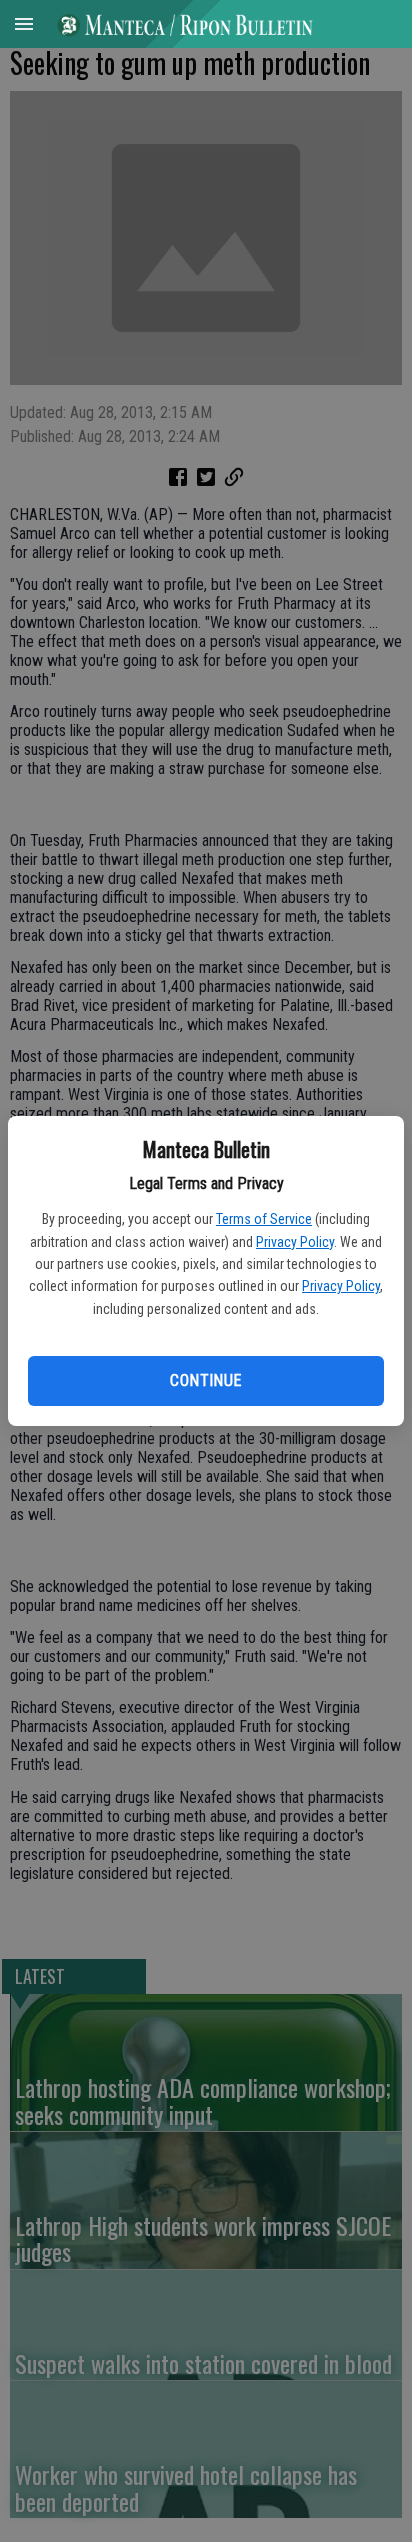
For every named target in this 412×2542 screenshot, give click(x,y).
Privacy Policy (295, 1242)
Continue (205, 1380)
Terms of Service (264, 1219)
